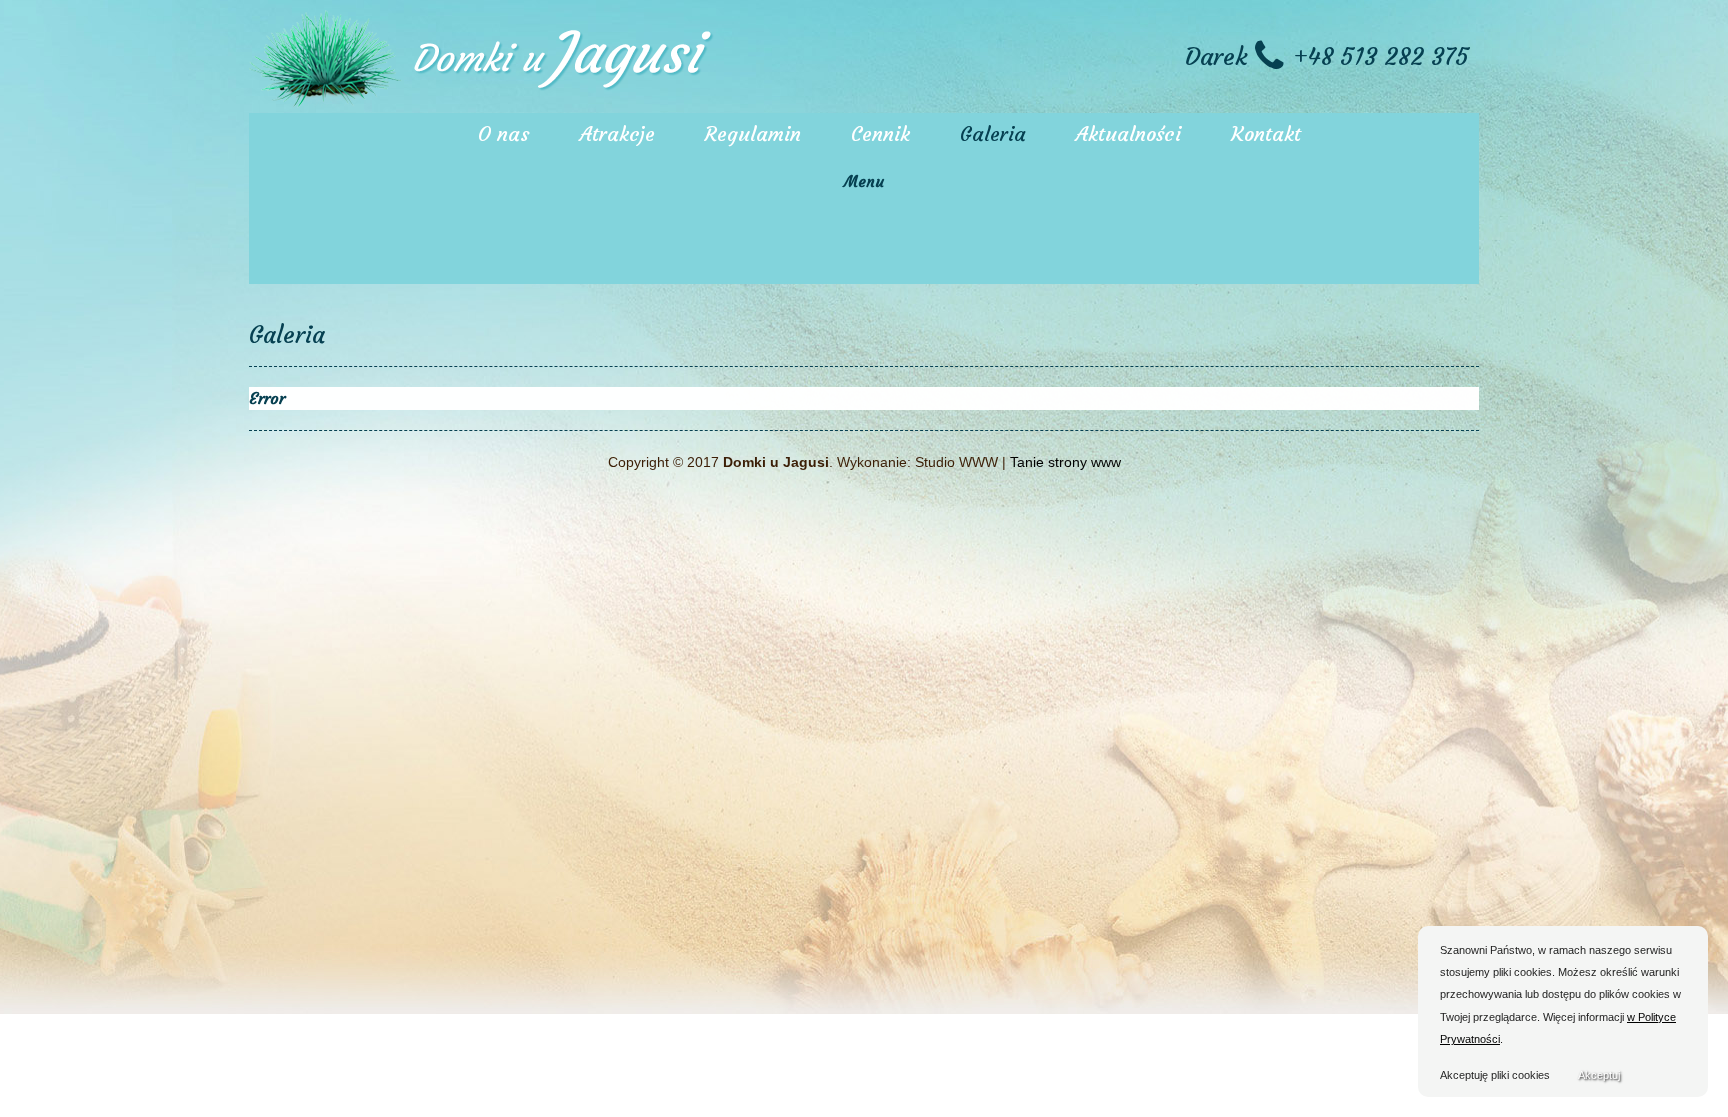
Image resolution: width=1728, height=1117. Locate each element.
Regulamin (753, 133)
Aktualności (1128, 133)
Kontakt (1266, 133)
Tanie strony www (1065, 462)
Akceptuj (1599, 1075)
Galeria (993, 133)
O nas (504, 133)
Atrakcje (617, 133)
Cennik (880, 133)
